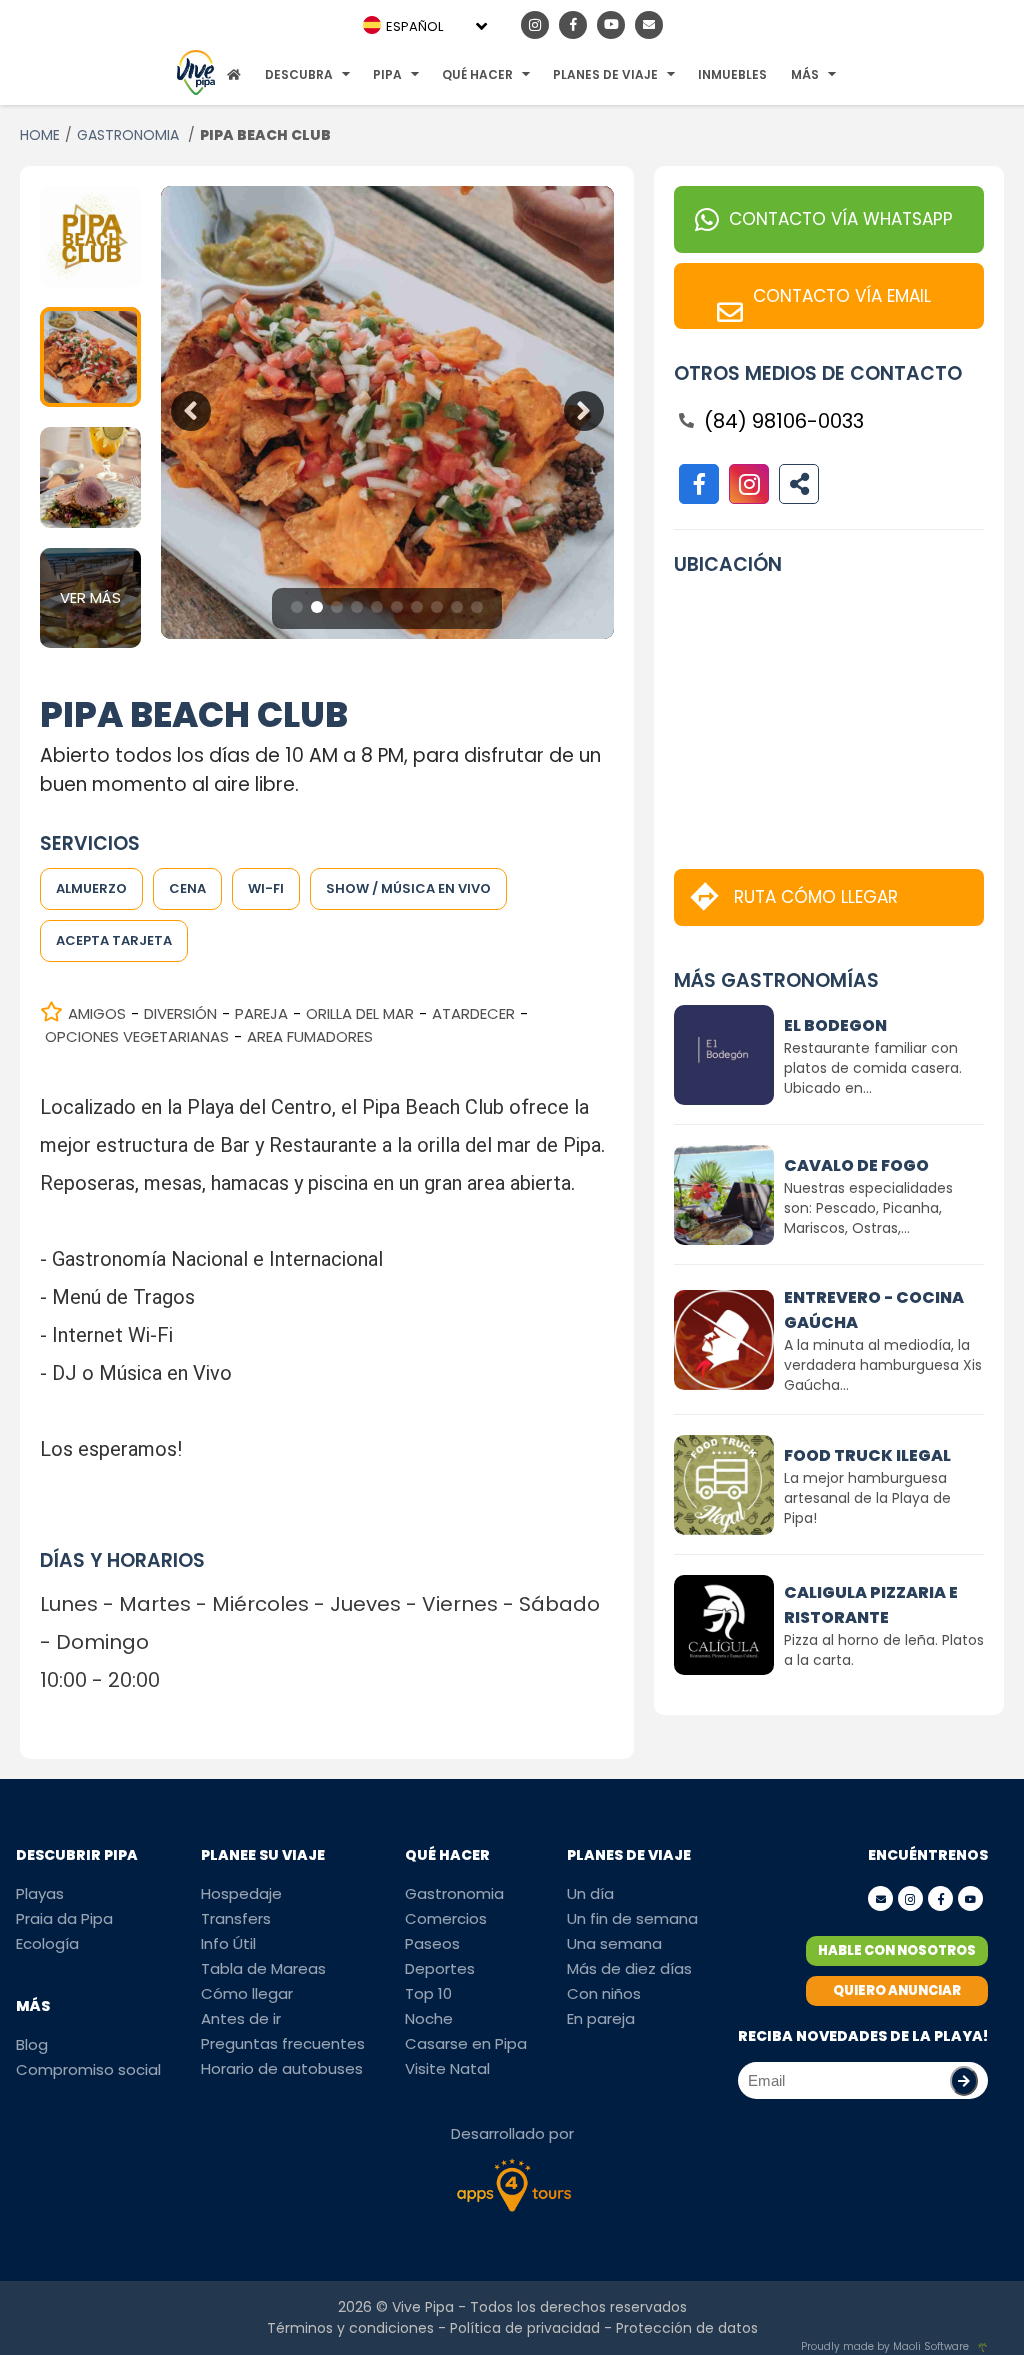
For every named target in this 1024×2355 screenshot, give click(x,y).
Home (40, 135)
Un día (590, 1893)
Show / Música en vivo (408, 888)
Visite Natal (447, 2068)
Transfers (236, 1918)
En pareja (601, 2018)
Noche (429, 2018)
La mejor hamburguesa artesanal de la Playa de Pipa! (867, 1498)
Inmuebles (732, 74)
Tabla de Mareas (263, 1968)
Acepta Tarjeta (114, 940)
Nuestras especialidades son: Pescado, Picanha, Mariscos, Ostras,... (868, 1208)
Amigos (97, 1013)
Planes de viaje (605, 74)
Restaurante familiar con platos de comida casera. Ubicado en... (873, 1068)
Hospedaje (241, 1893)
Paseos (432, 1943)
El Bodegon (835, 1025)
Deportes (440, 1968)
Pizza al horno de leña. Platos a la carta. (884, 1650)
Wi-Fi (266, 888)
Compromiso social (88, 2069)
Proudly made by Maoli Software (885, 2346)
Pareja (261, 1013)
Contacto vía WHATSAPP (841, 219)
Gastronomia (454, 1893)
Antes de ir (241, 2018)
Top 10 (428, 1993)
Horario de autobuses (282, 2068)
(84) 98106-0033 (784, 421)
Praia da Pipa (64, 1918)
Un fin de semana (632, 1918)
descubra (299, 74)
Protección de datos (687, 2328)
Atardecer (473, 1013)
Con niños (604, 1993)
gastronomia (130, 135)
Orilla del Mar (360, 1013)
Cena (187, 888)
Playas (40, 1893)
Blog (32, 2044)
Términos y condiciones (350, 2328)
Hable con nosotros (897, 1950)
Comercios (446, 1918)
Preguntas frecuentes (283, 2043)
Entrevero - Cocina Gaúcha (874, 1310)
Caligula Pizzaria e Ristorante (871, 1605)
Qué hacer (477, 74)
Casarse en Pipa (466, 2043)
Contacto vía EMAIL (842, 296)
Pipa (387, 74)
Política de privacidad (525, 2328)
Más (805, 74)
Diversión (180, 1013)
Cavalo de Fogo (856, 1165)
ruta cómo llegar (816, 897)
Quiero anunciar (897, 1990)
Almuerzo (91, 888)
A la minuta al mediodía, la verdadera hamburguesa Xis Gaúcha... (883, 1365)
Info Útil (228, 1943)
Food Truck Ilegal (867, 1455)
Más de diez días (629, 1968)
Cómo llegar (247, 1993)
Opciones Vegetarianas (137, 1036)
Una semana (614, 1943)
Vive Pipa (423, 2307)
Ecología (47, 1943)
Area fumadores (310, 1036)
